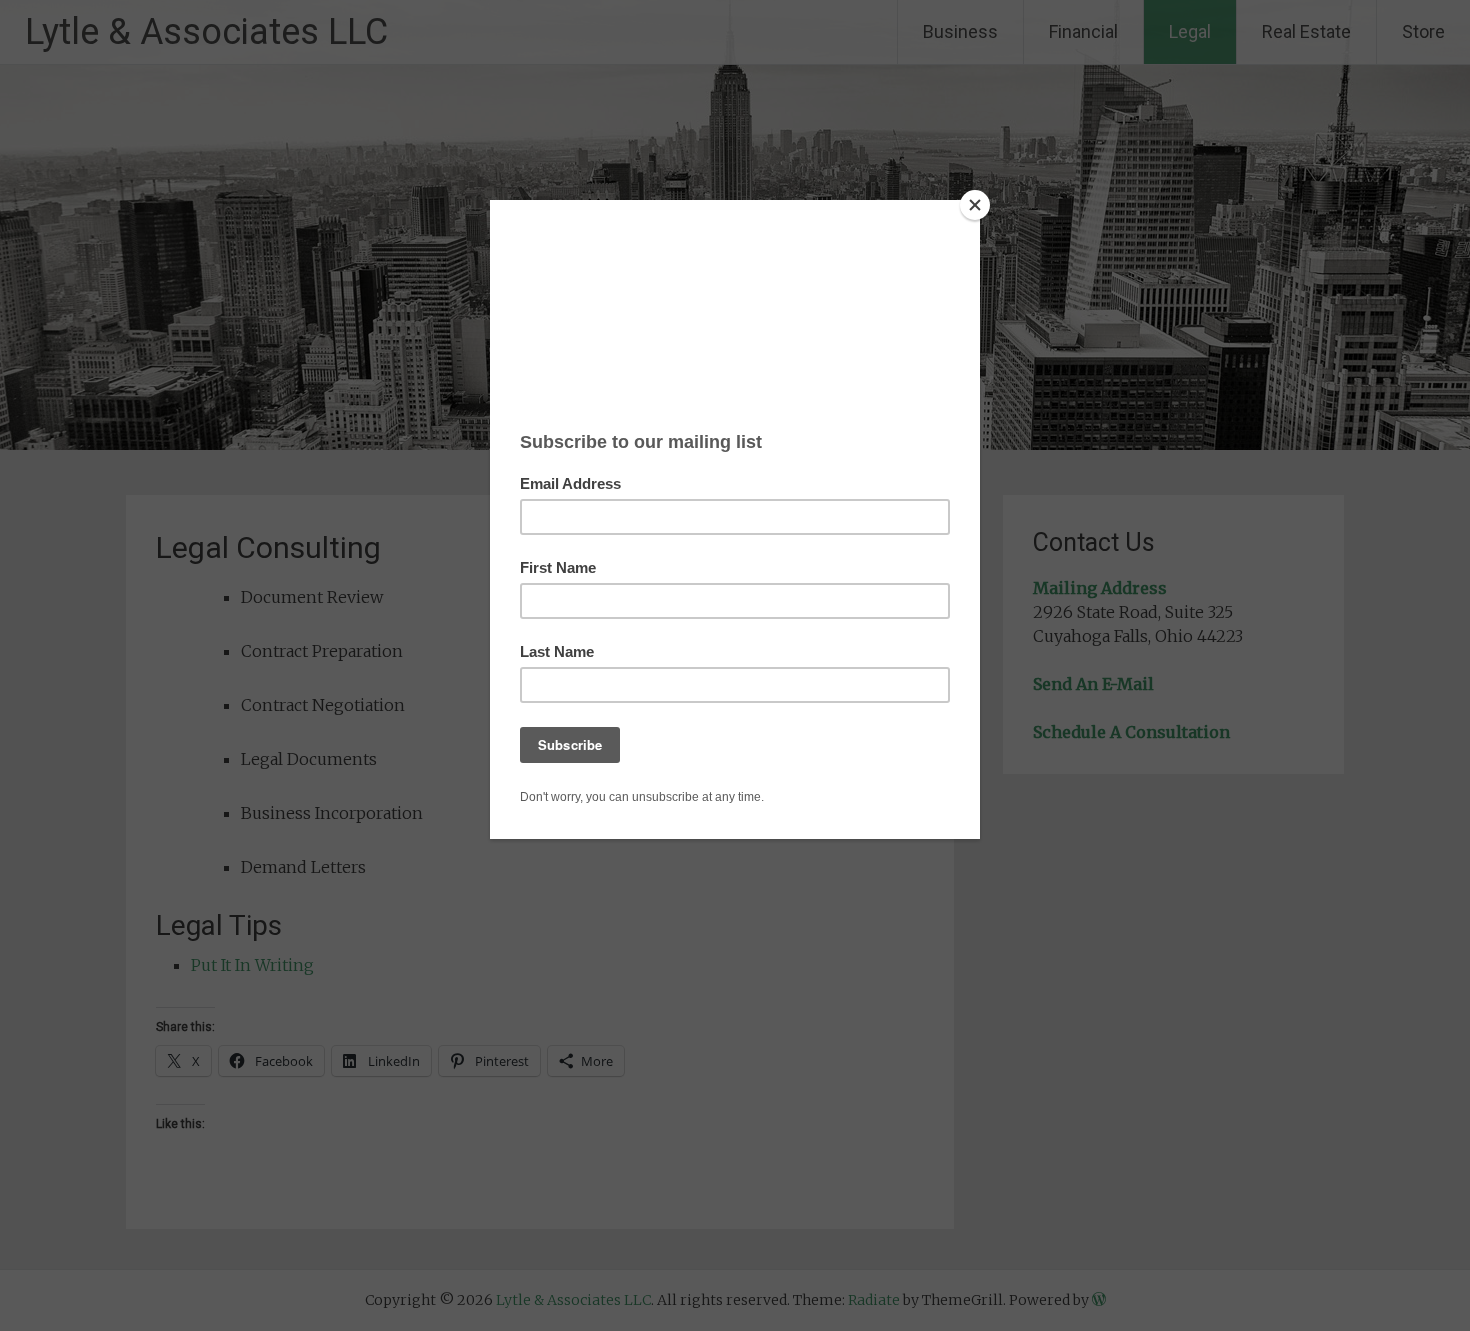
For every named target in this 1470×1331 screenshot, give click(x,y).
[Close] (975, 205)
